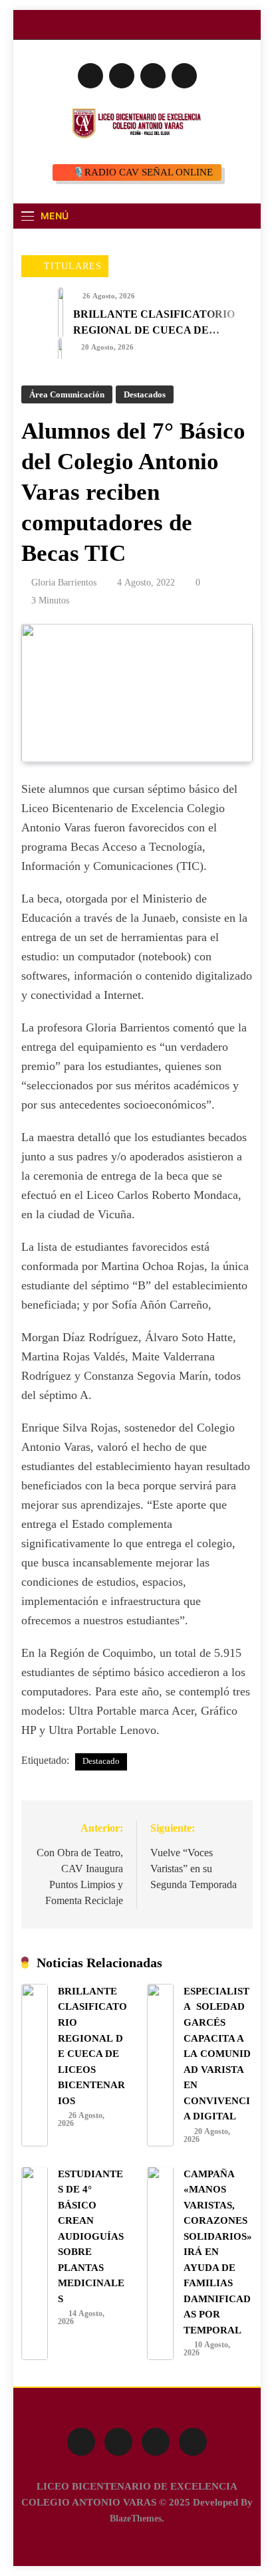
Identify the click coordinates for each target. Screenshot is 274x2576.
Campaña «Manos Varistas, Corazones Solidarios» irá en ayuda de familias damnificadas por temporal (218, 2252)
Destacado (101, 1761)
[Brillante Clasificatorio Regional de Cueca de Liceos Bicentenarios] (61, 313)
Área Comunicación (67, 394)
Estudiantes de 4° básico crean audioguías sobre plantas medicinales (91, 2236)
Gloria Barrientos (64, 583)
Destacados (145, 394)
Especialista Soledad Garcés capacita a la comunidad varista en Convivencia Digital (217, 2054)
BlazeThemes (136, 2518)
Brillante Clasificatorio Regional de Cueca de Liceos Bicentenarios (154, 330)
